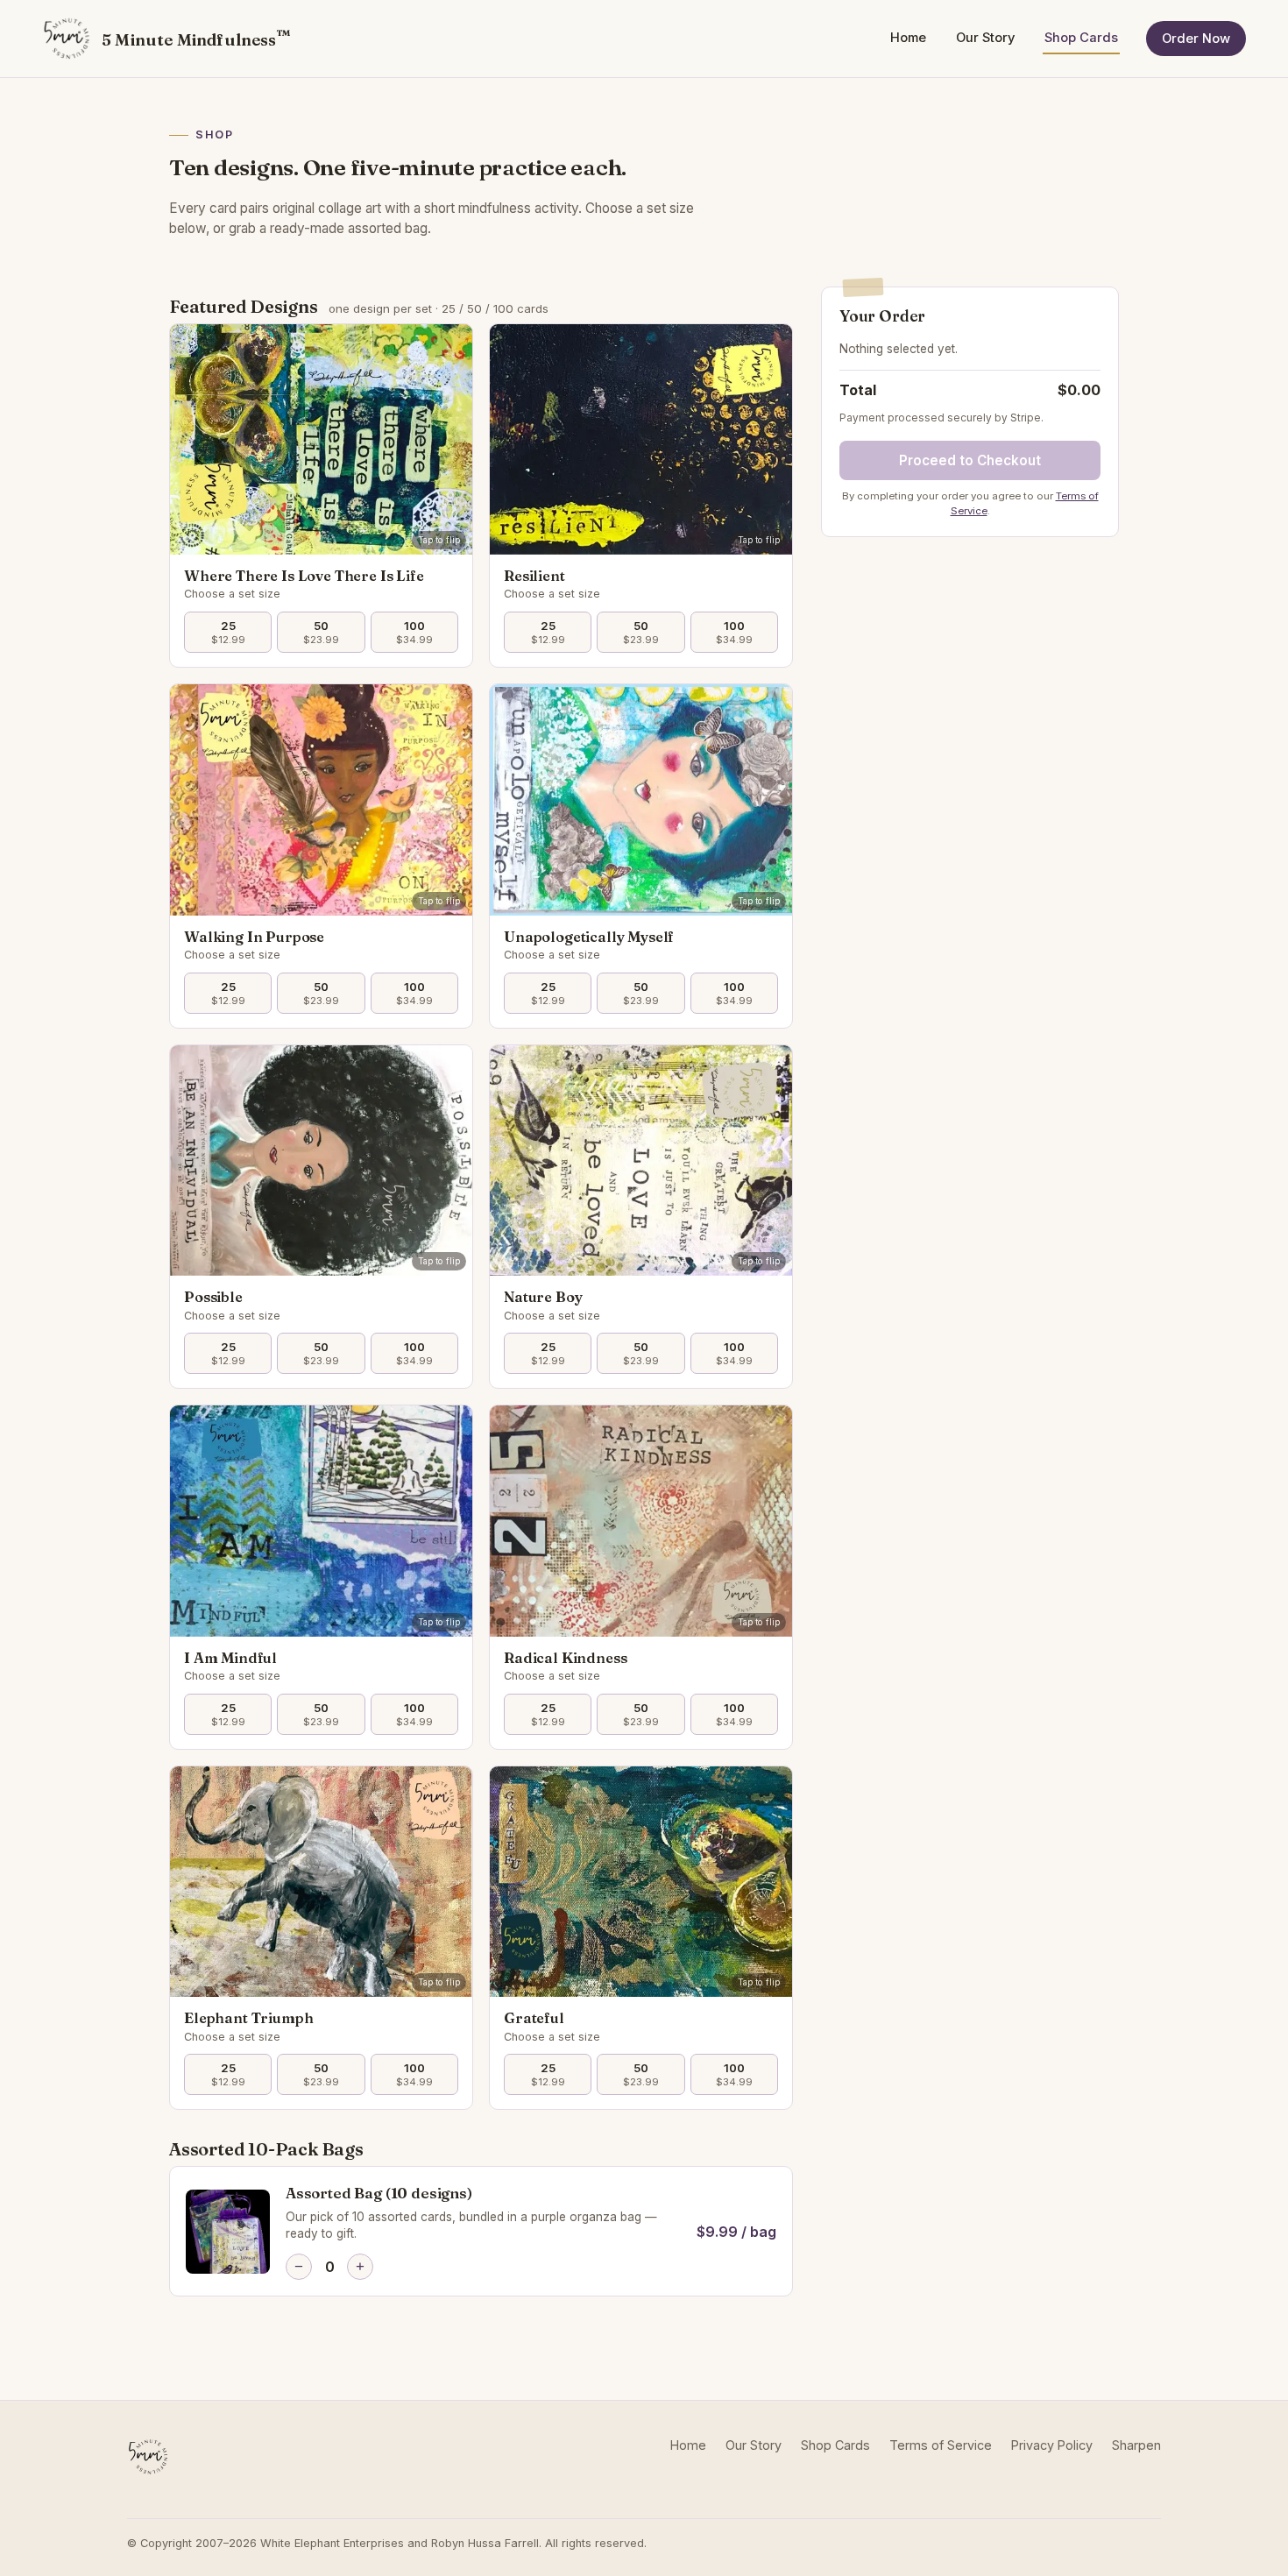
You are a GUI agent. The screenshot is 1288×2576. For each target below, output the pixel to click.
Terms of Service (941, 2445)
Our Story (985, 38)
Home (908, 38)
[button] (321, 439)
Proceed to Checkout (970, 460)
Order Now (1196, 39)
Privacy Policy (1052, 2445)
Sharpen (1136, 2445)
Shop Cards (1081, 38)
